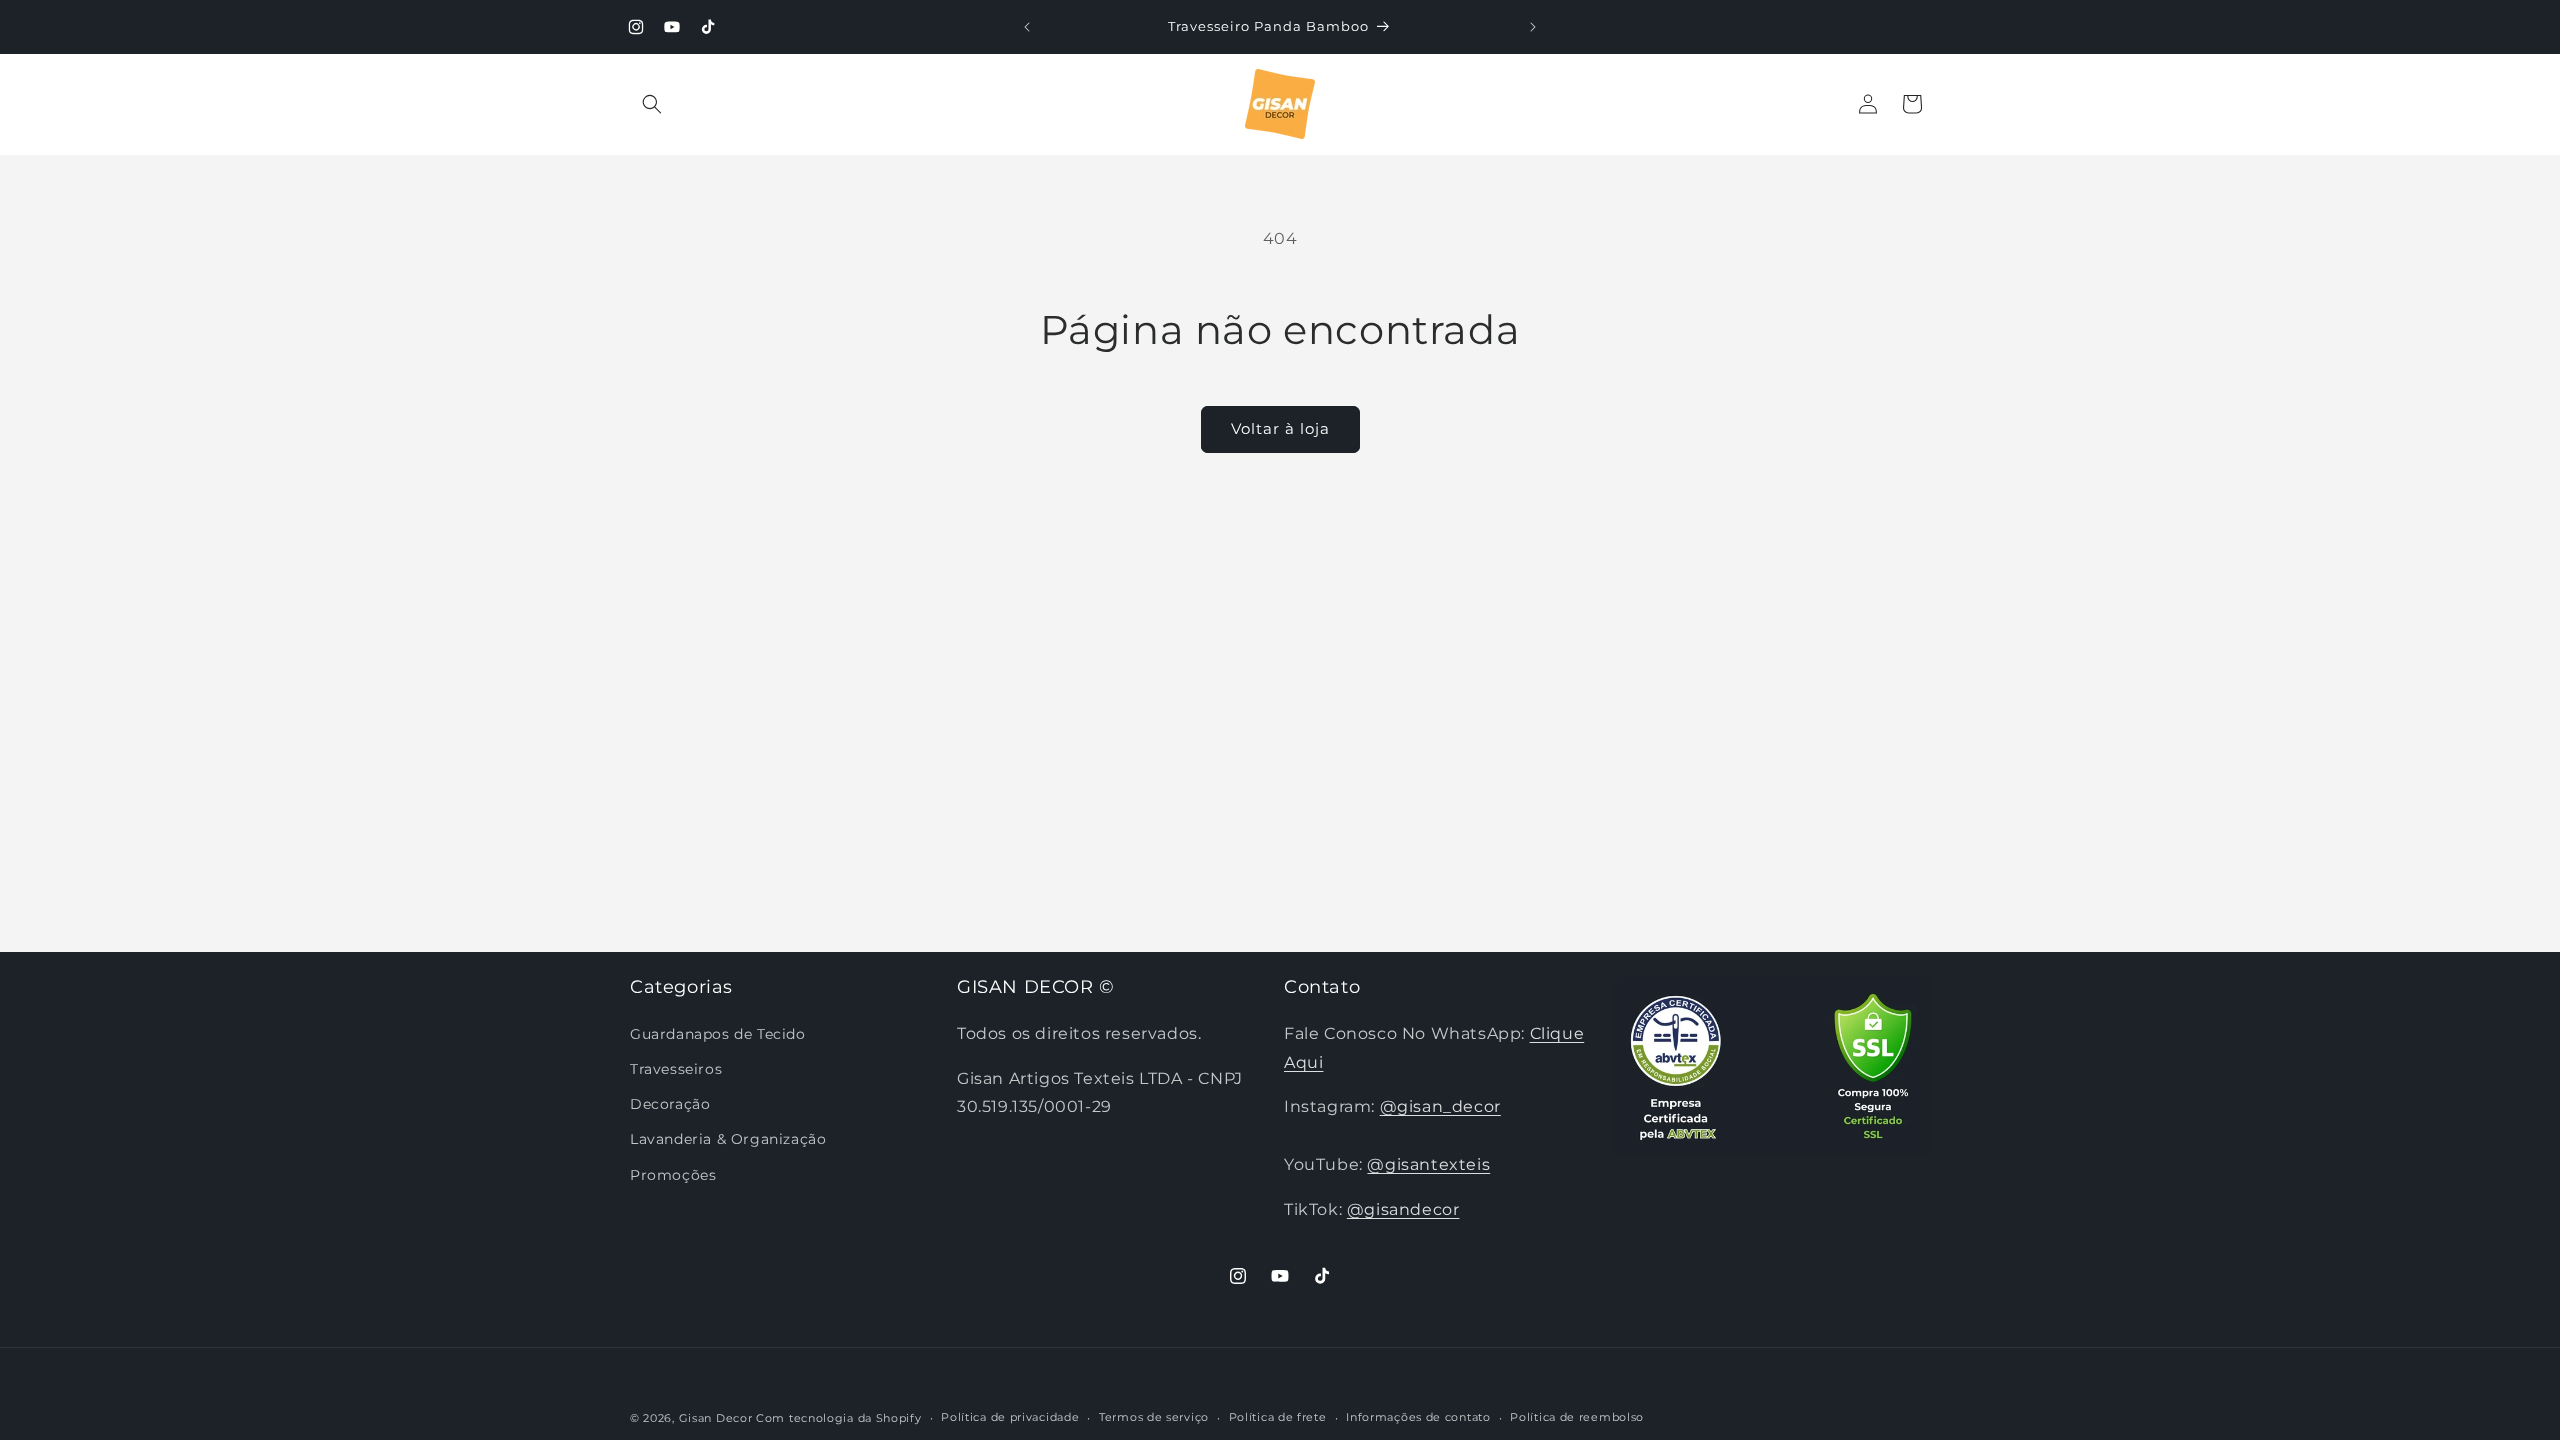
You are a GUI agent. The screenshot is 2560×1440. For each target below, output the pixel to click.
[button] (652, 104)
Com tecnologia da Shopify (839, 1418)
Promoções (673, 1175)
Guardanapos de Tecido (718, 1034)
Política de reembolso (1577, 1417)
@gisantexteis (1428, 1164)
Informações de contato (1418, 1417)
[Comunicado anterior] (1027, 27)
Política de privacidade (1010, 1417)
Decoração (670, 1104)
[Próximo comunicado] (1533, 27)
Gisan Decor (716, 1418)
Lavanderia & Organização (728, 1139)
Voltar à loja (1280, 428)
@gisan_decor (1440, 1106)
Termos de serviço (1154, 1417)
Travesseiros (676, 1069)
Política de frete (1278, 1417)
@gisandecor (1403, 1209)
